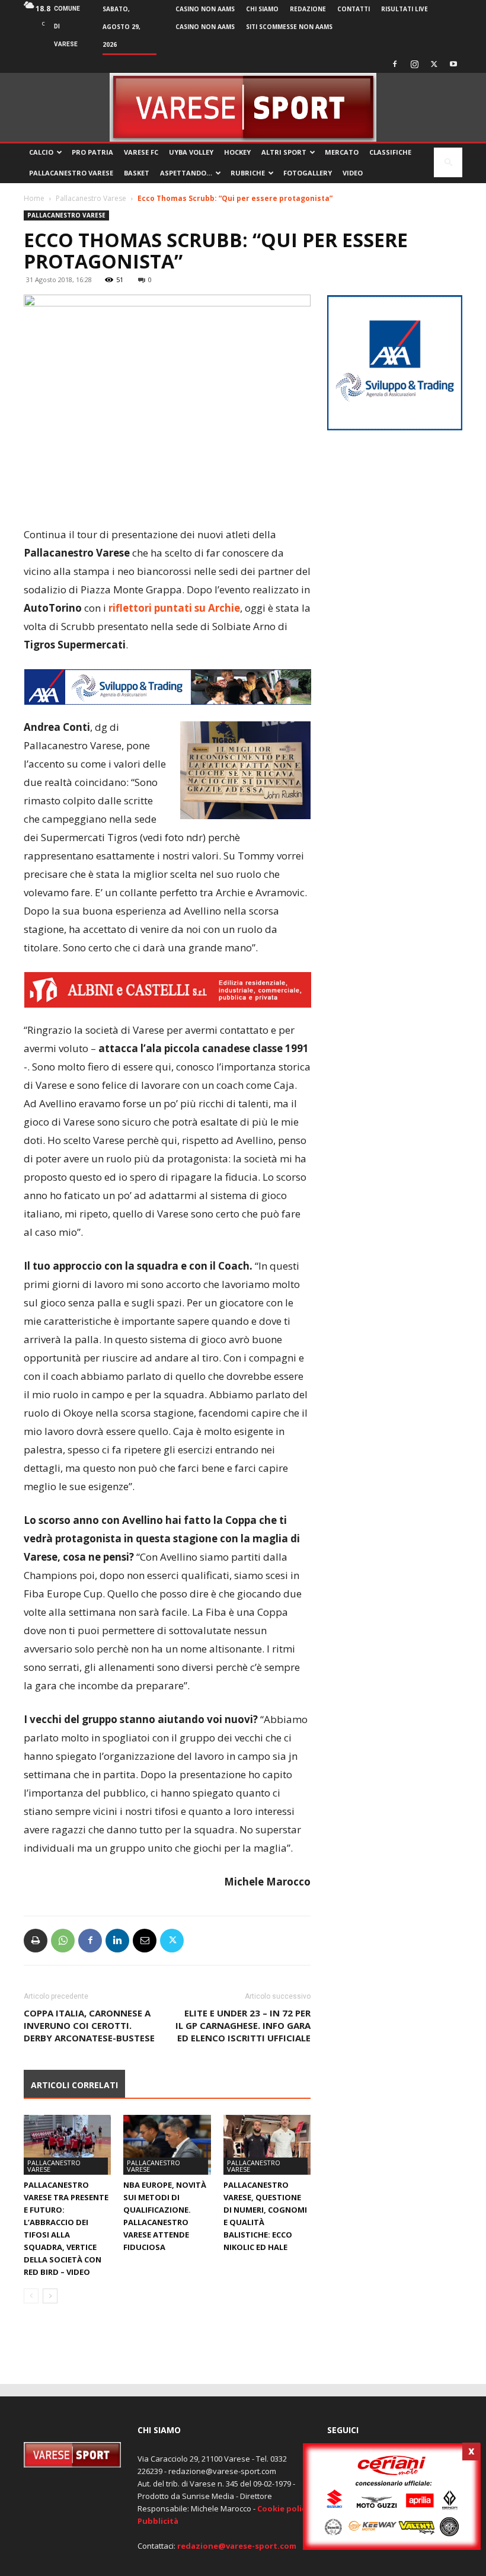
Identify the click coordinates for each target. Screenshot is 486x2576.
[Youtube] (453, 64)
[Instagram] (414, 64)
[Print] (36, 1941)
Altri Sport (284, 152)
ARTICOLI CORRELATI (74, 2085)
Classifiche (390, 152)
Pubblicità (158, 2521)
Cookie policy (284, 2508)
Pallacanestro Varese (71, 173)
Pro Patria (92, 152)
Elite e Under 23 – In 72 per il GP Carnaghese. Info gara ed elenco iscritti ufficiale (243, 2025)
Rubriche (248, 173)
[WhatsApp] (63, 1941)
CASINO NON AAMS (205, 9)
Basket (137, 173)
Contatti (354, 9)
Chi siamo (262, 9)
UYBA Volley (191, 152)
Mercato (342, 152)
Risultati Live (405, 9)
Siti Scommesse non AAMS (289, 27)
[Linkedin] (117, 1941)
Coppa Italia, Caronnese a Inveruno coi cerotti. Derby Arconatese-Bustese (89, 2025)
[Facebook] (395, 64)
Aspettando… (186, 173)
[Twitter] (434, 64)
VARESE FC (141, 152)
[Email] (145, 1941)
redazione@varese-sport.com (237, 2546)
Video (353, 173)
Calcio (41, 152)
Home (34, 198)
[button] (448, 163)
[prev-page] (31, 2296)
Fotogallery (308, 173)
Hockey (237, 152)
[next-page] (50, 2296)
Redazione (308, 9)
